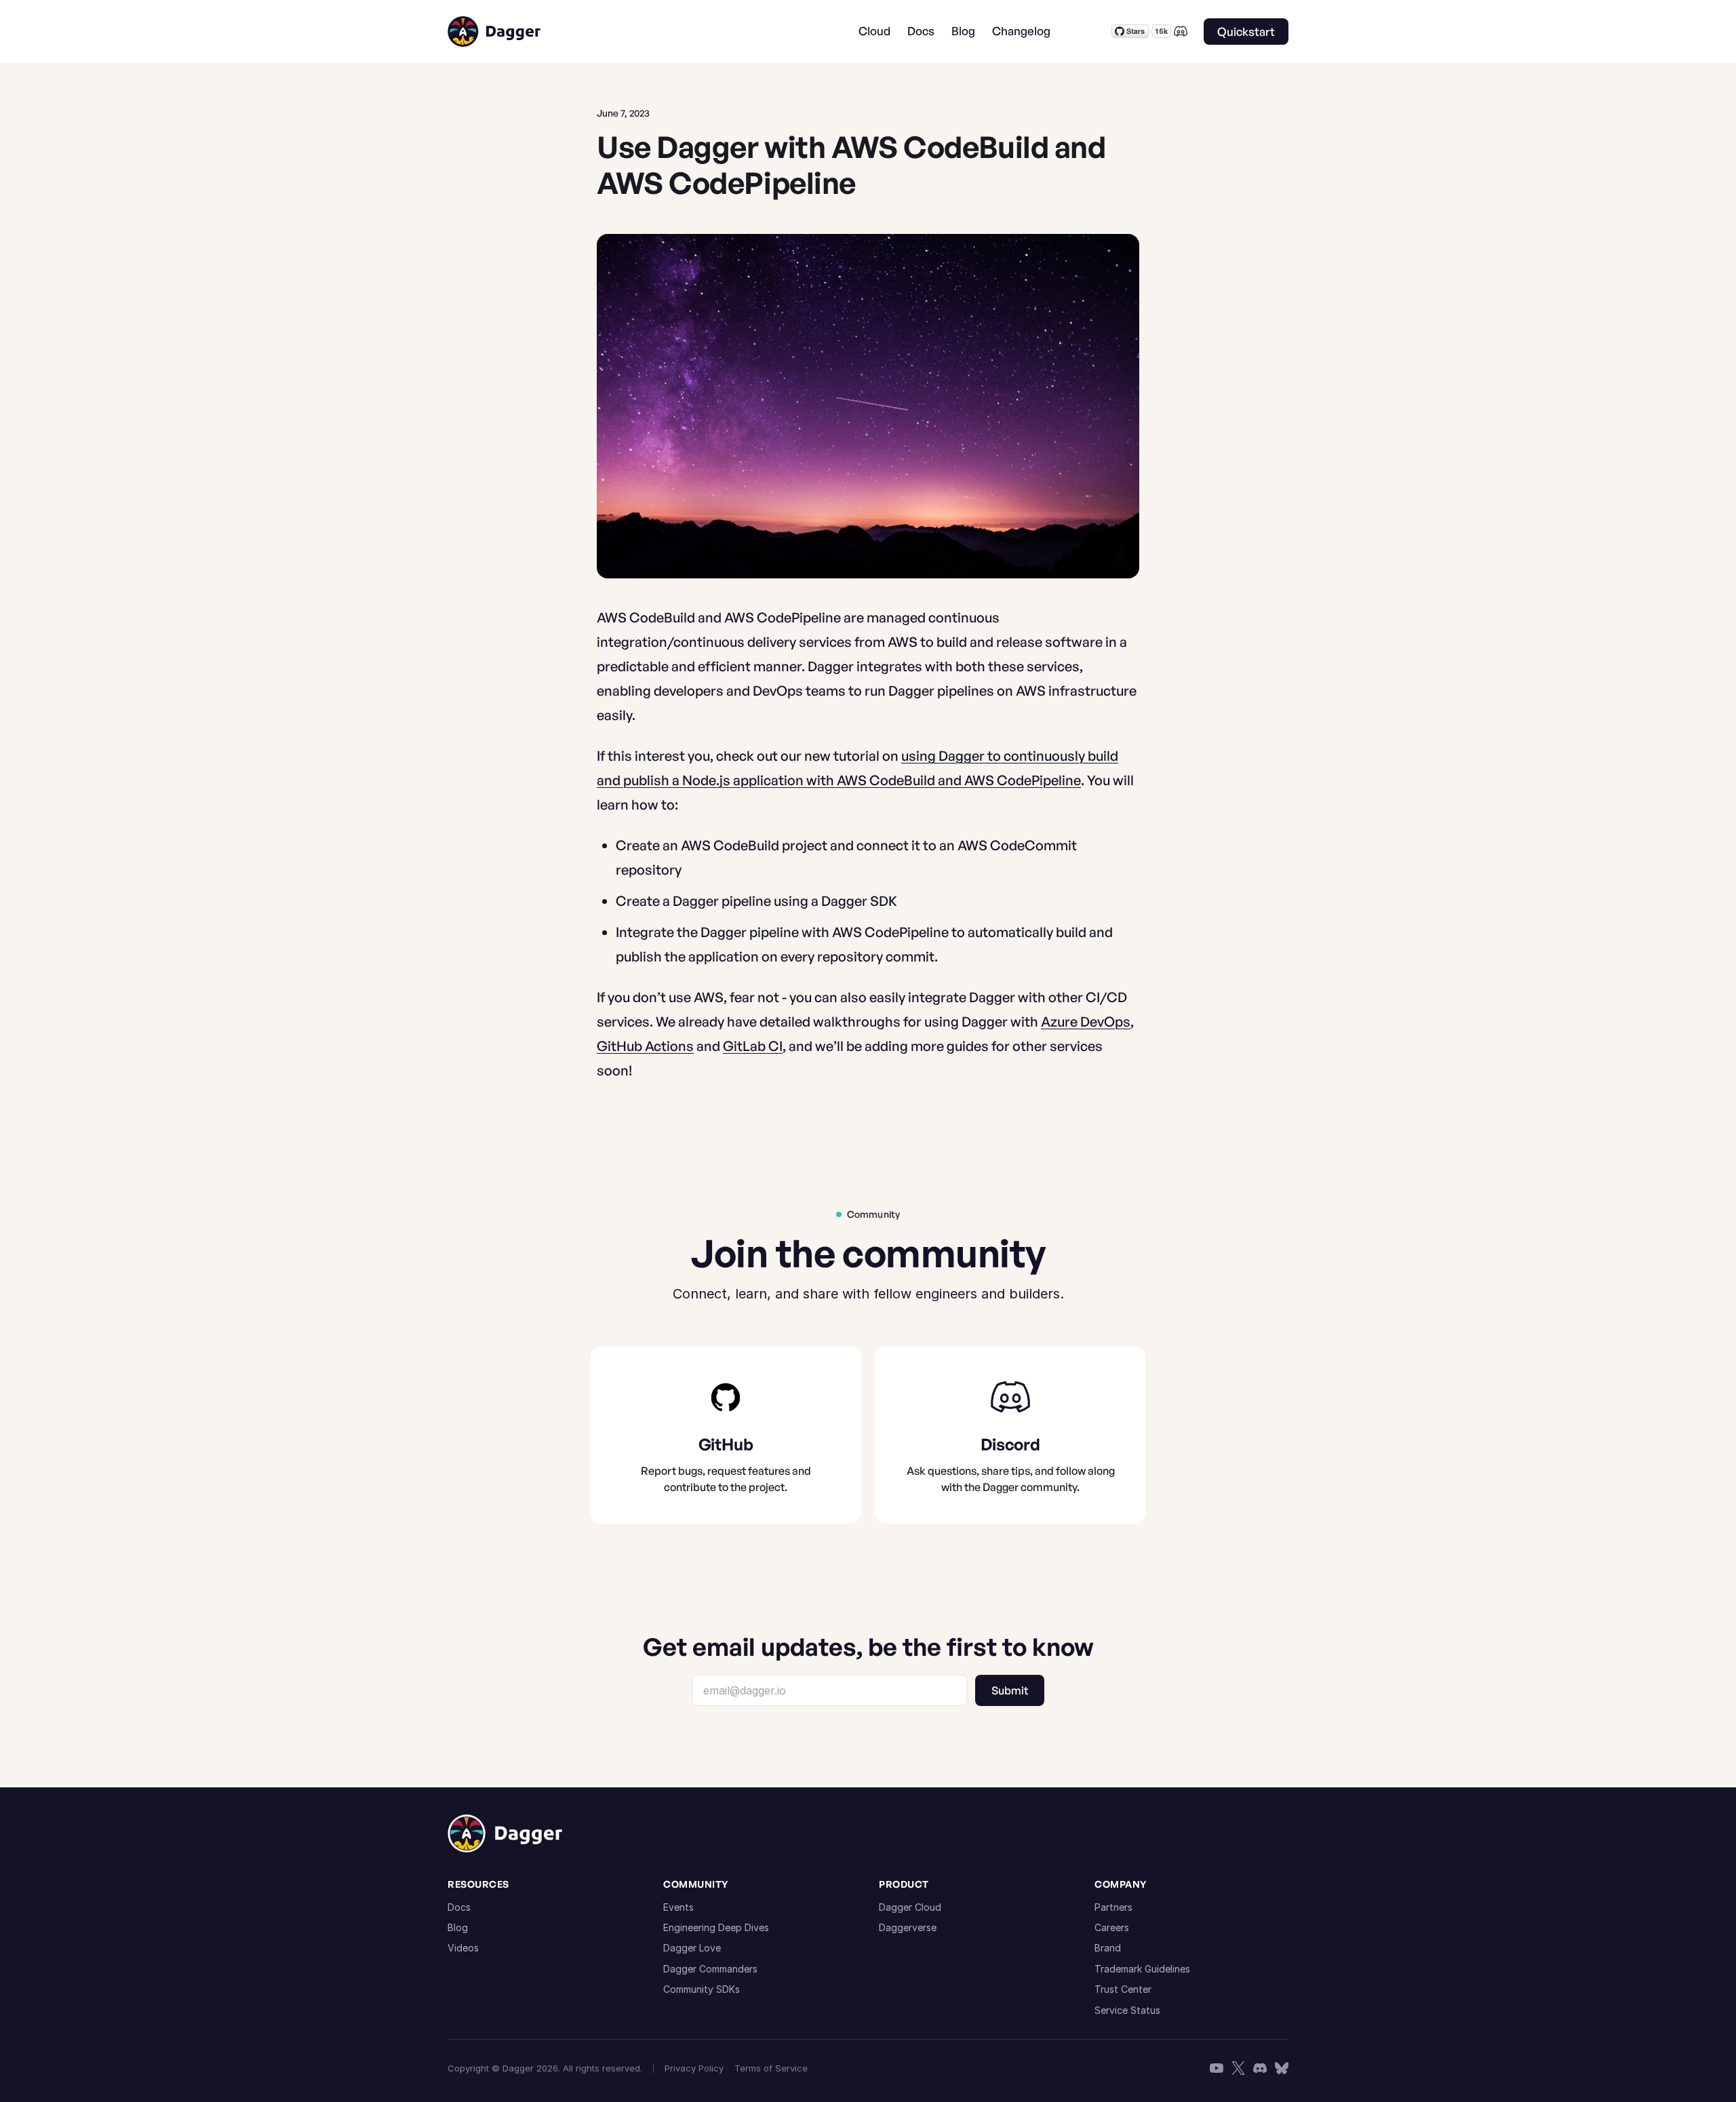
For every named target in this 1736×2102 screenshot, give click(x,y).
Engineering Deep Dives (716, 1927)
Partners (1113, 1907)
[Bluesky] (1282, 2068)
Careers (1112, 1927)
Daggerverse (908, 1927)
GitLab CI (753, 1046)
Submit (1010, 1690)
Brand (1108, 1948)
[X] (1238, 2068)
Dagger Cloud (910, 1907)
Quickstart (1246, 32)
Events (678, 1907)
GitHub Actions (645, 1046)
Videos (463, 1948)
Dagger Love (692, 1948)
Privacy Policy (694, 2068)
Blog (963, 31)
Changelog (1021, 31)
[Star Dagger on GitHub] (1141, 31)
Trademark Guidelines (1142, 1969)
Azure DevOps (1086, 1022)
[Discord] (1181, 31)
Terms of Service (771, 2068)
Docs (921, 31)
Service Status (1127, 2010)
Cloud (874, 31)
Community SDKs (702, 1989)
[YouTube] (1217, 2068)
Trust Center (1123, 1989)
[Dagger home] (494, 32)
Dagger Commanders (710, 1969)
